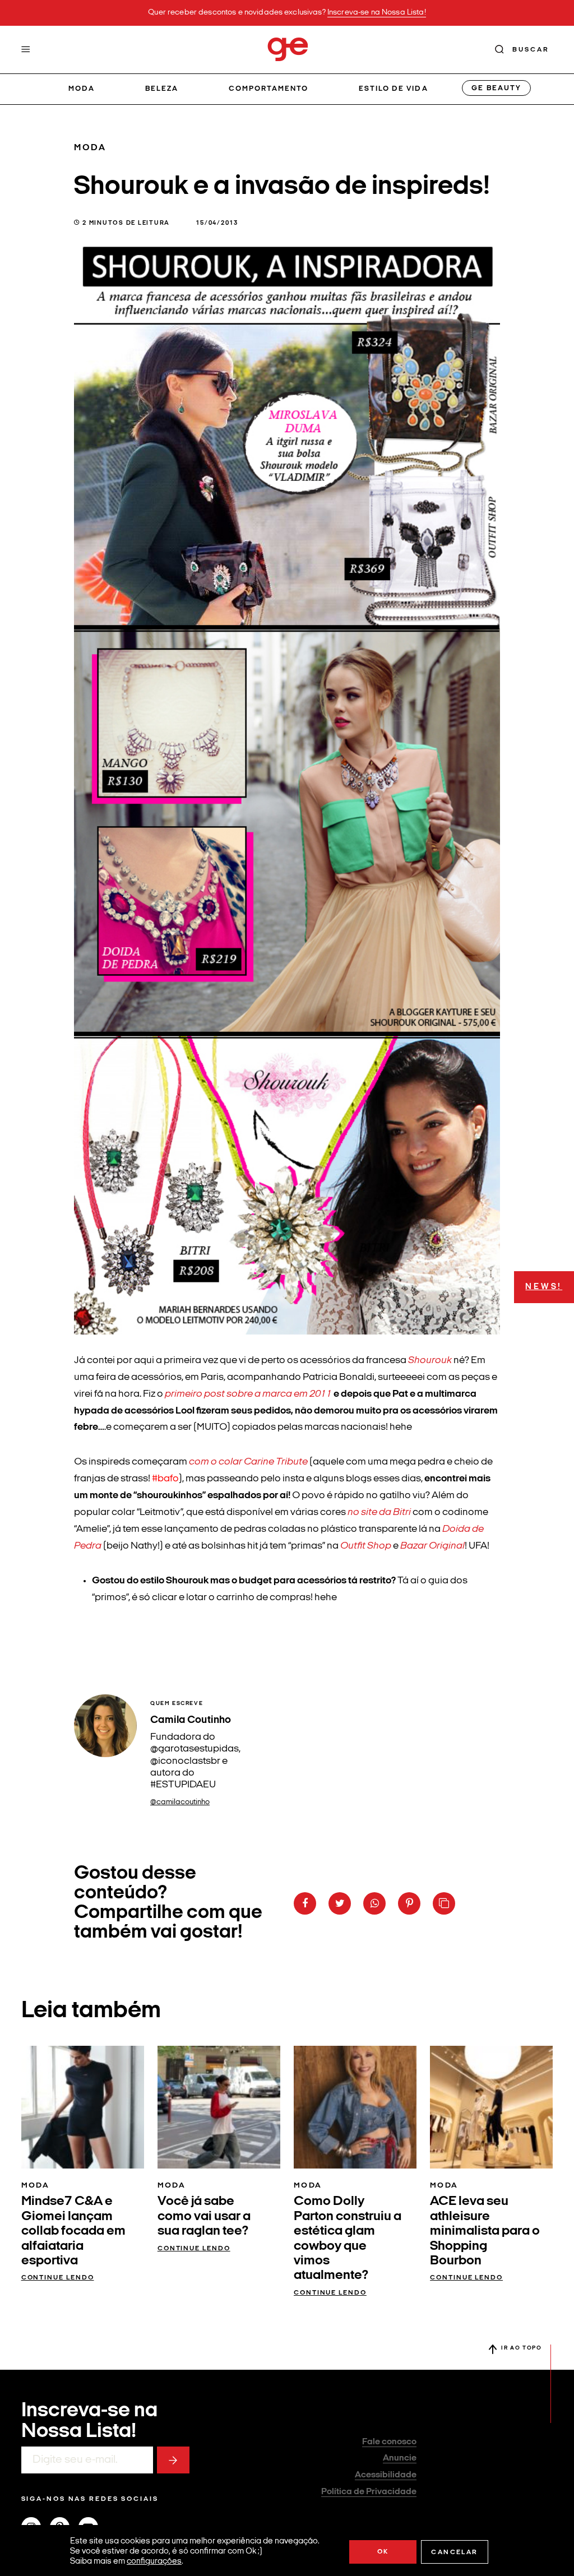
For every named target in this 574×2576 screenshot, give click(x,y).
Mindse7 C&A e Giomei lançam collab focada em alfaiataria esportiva (73, 2231)
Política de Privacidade (369, 2492)
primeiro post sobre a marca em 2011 (247, 1394)
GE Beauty (496, 88)
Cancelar (454, 2552)
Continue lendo (58, 2278)
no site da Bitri (379, 1512)
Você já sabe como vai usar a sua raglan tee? (204, 2216)
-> (173, 2460)
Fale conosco (389, 2442)
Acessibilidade (386, 2475)
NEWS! (544, 1287)
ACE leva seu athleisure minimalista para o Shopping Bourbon (485, 2231)
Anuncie (400, 2458)
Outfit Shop (366, 1546)
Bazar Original (432, 1546)
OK (383, 2552)
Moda (82, 89)
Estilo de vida (394, 89)
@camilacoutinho (180, 1802)
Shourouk (430, 1361)
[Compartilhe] (444, 1903)
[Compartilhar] (305, 1903)
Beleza (162, 89)
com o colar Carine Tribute (248, 1462)
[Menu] (26, 49)
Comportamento (269, 89)
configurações (154, 2562)
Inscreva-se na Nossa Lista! (377, 13)
